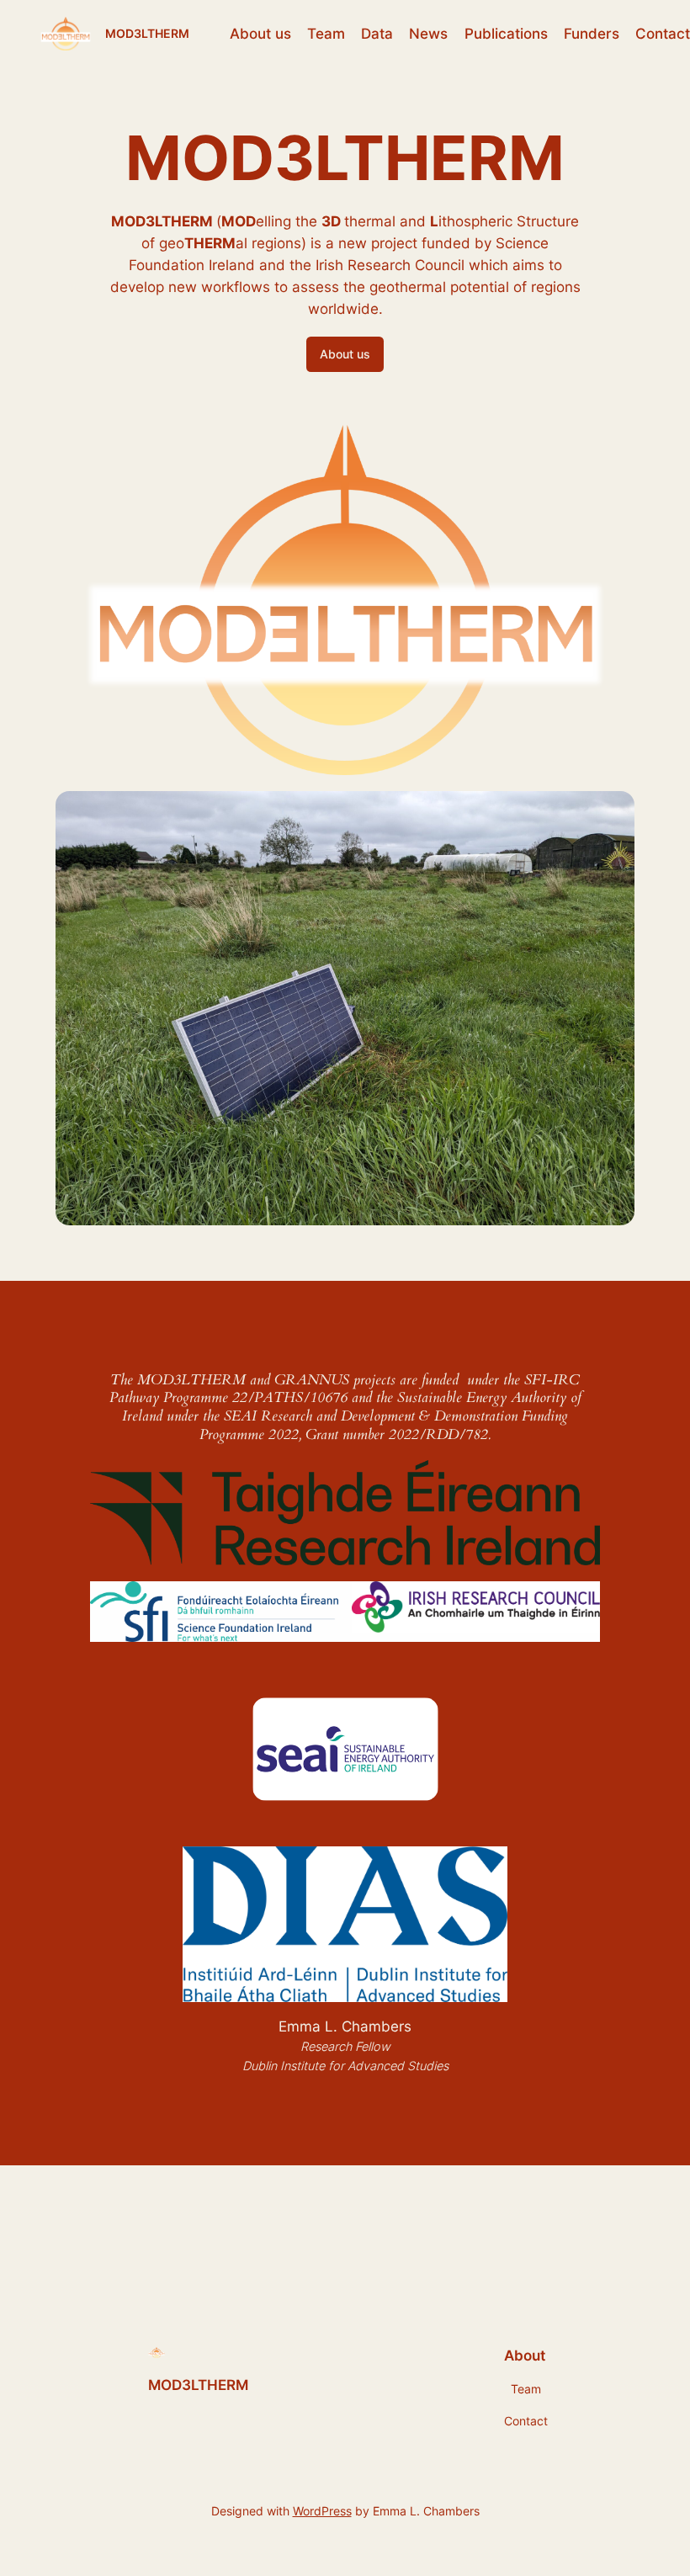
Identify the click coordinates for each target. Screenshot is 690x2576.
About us (345, 354)
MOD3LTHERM (147, 33)
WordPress (322, 2511)
